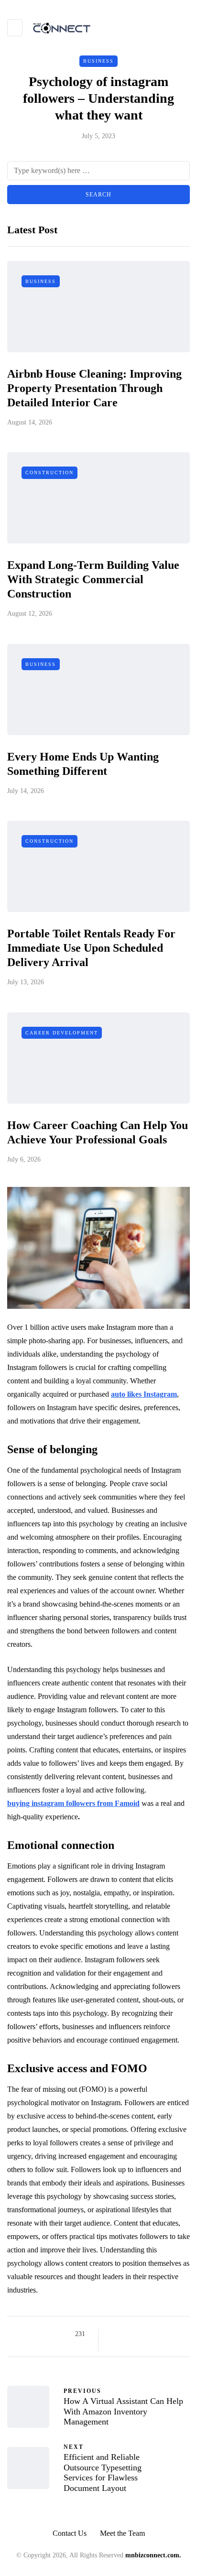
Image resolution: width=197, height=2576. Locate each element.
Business (98, 61)
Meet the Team (122, 2533)
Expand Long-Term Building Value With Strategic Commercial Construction (93, 579)
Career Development (62, 1033)
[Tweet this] (126, 2334)
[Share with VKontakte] (174, 2334)
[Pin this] (162, 2334)
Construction (49, 473)
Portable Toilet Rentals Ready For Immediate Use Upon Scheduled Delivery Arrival (91, 948)
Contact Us (70, 2533)
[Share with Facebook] (114, 2334)
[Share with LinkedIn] (150, 2334)
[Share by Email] (114, 2346)
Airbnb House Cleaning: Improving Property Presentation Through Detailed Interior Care (94, 388)
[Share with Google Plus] (138, 2334)
